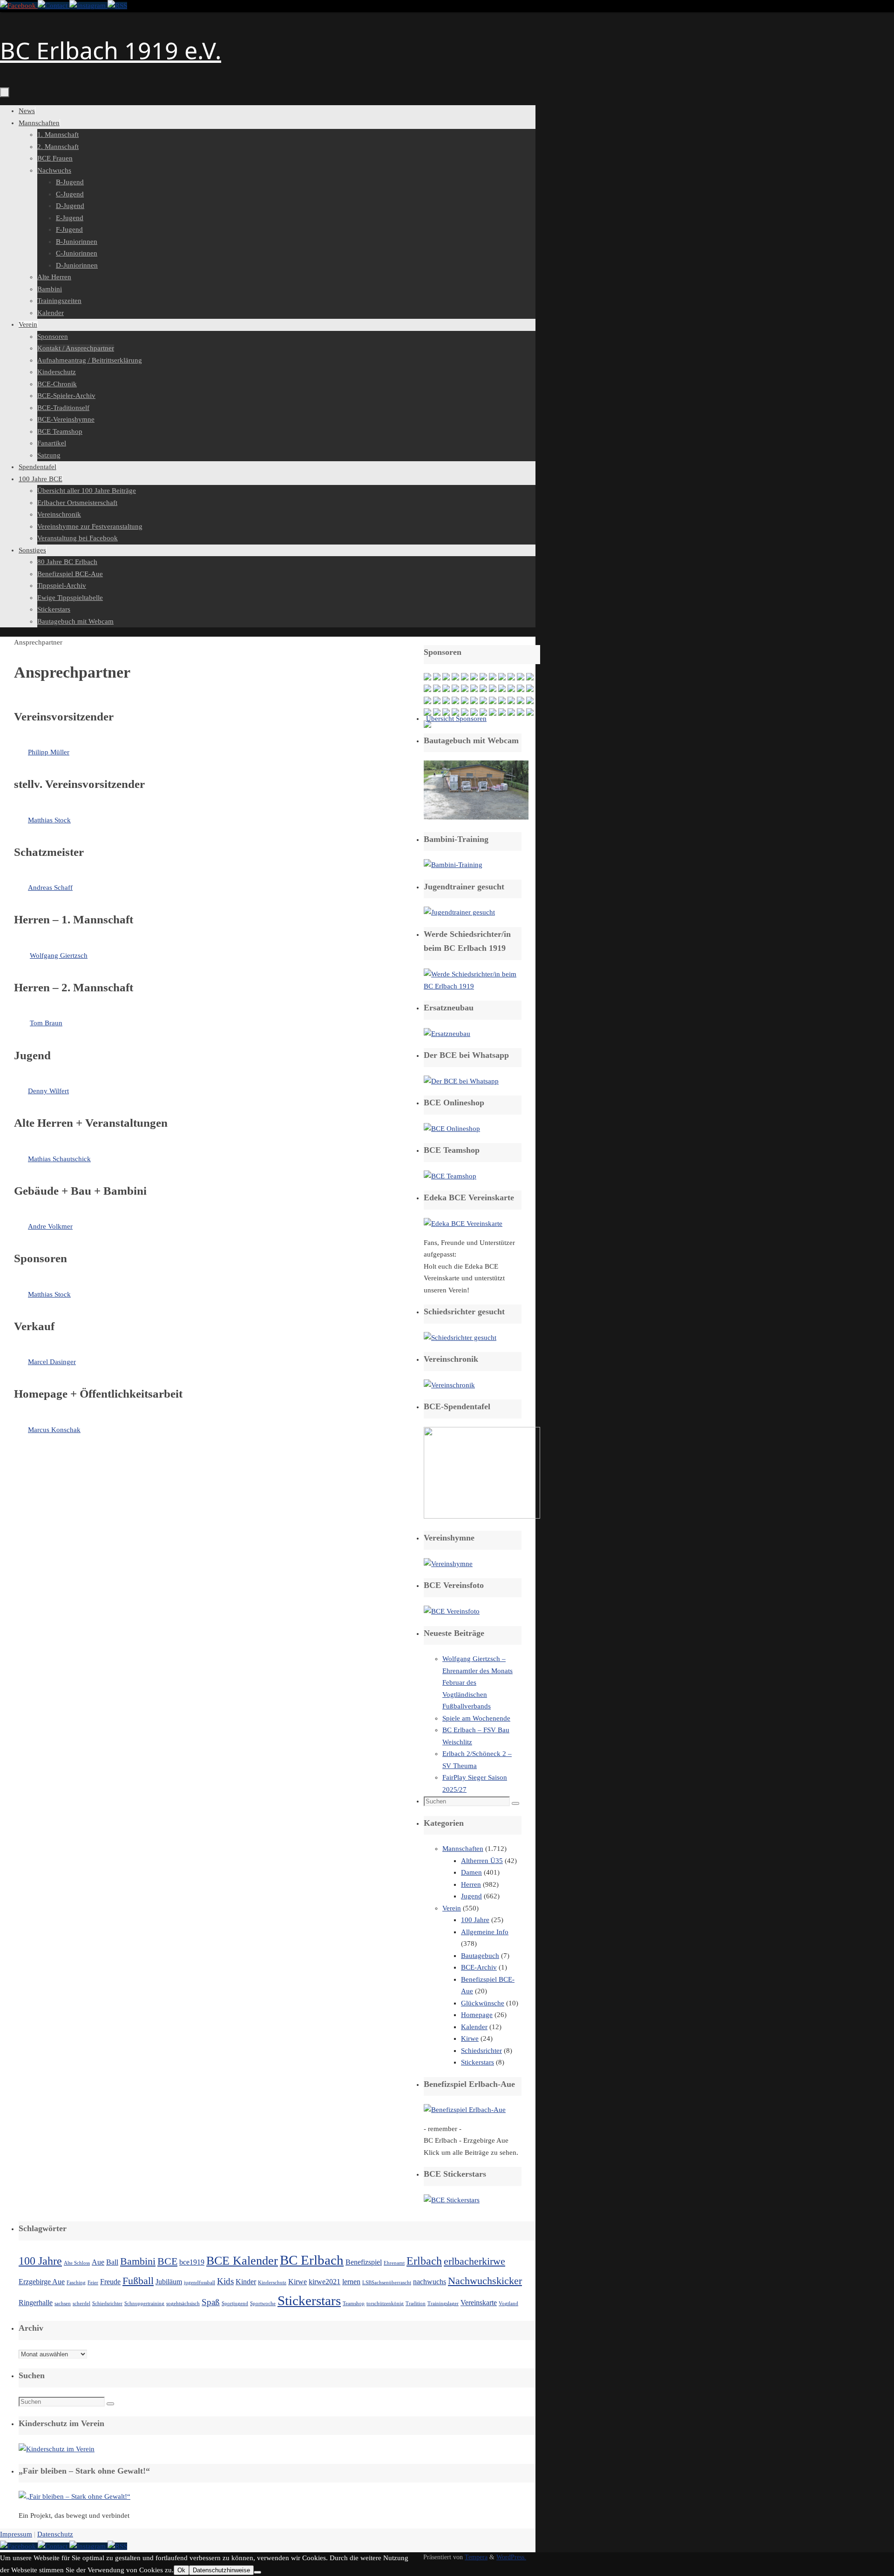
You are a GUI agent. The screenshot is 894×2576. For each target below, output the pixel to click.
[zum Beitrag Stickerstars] (452, 2200)
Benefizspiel (364, 2262)
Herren (471, 1884)
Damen (471, 1872)
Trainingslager (443, 2304)
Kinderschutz (272, 2283)
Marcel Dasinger (52, 1362)
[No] (257, 2572)
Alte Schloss (77, 2263)
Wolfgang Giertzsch (59, 955)
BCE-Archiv (479, 1967)
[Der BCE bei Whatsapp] (461, 1081)
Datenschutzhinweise (221, 2570)
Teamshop (354, 2304)
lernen (351, 2282)
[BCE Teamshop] (450, 1176)
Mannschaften (463, 1849)
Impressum (16, 2534)
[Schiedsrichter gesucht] (460, 1338)
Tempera (476, 2557)
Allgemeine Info (485, 1932)
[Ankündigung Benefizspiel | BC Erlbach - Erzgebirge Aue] (465, 2110)
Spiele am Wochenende (476, 1718)
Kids (225, 2281)
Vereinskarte (479, 2303)
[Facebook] (19, 6)
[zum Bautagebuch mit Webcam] (476, 817)
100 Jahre (475, 1920)
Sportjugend (235, 2304)
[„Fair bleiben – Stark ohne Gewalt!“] (74, 2496)
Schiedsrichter (481, 2051)
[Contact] (54, 6)
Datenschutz (55, 2534)
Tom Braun (46, 1023)
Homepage (477, 2015)
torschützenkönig (385, 2304)
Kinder (246, 2282)
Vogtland (508, 2304)
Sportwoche (263, 2304)
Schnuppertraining (144, 2304)
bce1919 (192, 2262)
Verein (452, 1908)
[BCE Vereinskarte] (463, 1224)
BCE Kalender (242, 2260)
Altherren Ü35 (482, 1861)
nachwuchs (430, 2282)
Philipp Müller (49, 752)
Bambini (138, 2261)
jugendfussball (200, 2283)
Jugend (471, 1896)
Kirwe (470, 2038)
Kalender (474, 2027)
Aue (98, 2262)
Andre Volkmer (50, 1226)
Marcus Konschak (54, 1430)
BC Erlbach (312, 2260)
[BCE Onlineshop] (452, 1129)
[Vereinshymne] (448, 1564)
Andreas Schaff (50, 888)
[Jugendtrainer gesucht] (459, 912)
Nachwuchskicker (485, 2281)
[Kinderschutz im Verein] (57, 2449)
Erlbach (424, 2261)
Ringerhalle (36, 2303)
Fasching (76, 2283)
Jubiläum (169, 2282)
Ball (112, 2262)
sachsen (63, 2304)
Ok (181, 2570)
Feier (93, 2283)
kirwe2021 (325, 2282)
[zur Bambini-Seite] (453, 865)
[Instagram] (88, 6)
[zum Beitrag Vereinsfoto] (452, 1611)
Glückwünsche (483, 2003)
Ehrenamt (394, 2263)
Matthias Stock (49, 820)
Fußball (138, 2281)
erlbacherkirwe (474, 2261)
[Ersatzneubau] (447, 1034)
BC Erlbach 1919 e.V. (111, 50)
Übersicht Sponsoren (456, 719)
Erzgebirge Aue (42, 2282)
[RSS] (117, 6)
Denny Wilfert (48, 1091)
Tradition (416, 2304)
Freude (110, 2282)
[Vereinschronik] (449, 1385)
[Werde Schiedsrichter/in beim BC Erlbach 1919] (473, 986)
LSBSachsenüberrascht (387, 2283)
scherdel (81, 2304)
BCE (167, 2261)
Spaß (211, 2302)
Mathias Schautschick (59, 1159)
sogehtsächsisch (183, 2304)
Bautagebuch (480, 1956)
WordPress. (511, 2557)
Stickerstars (477, 2062)
